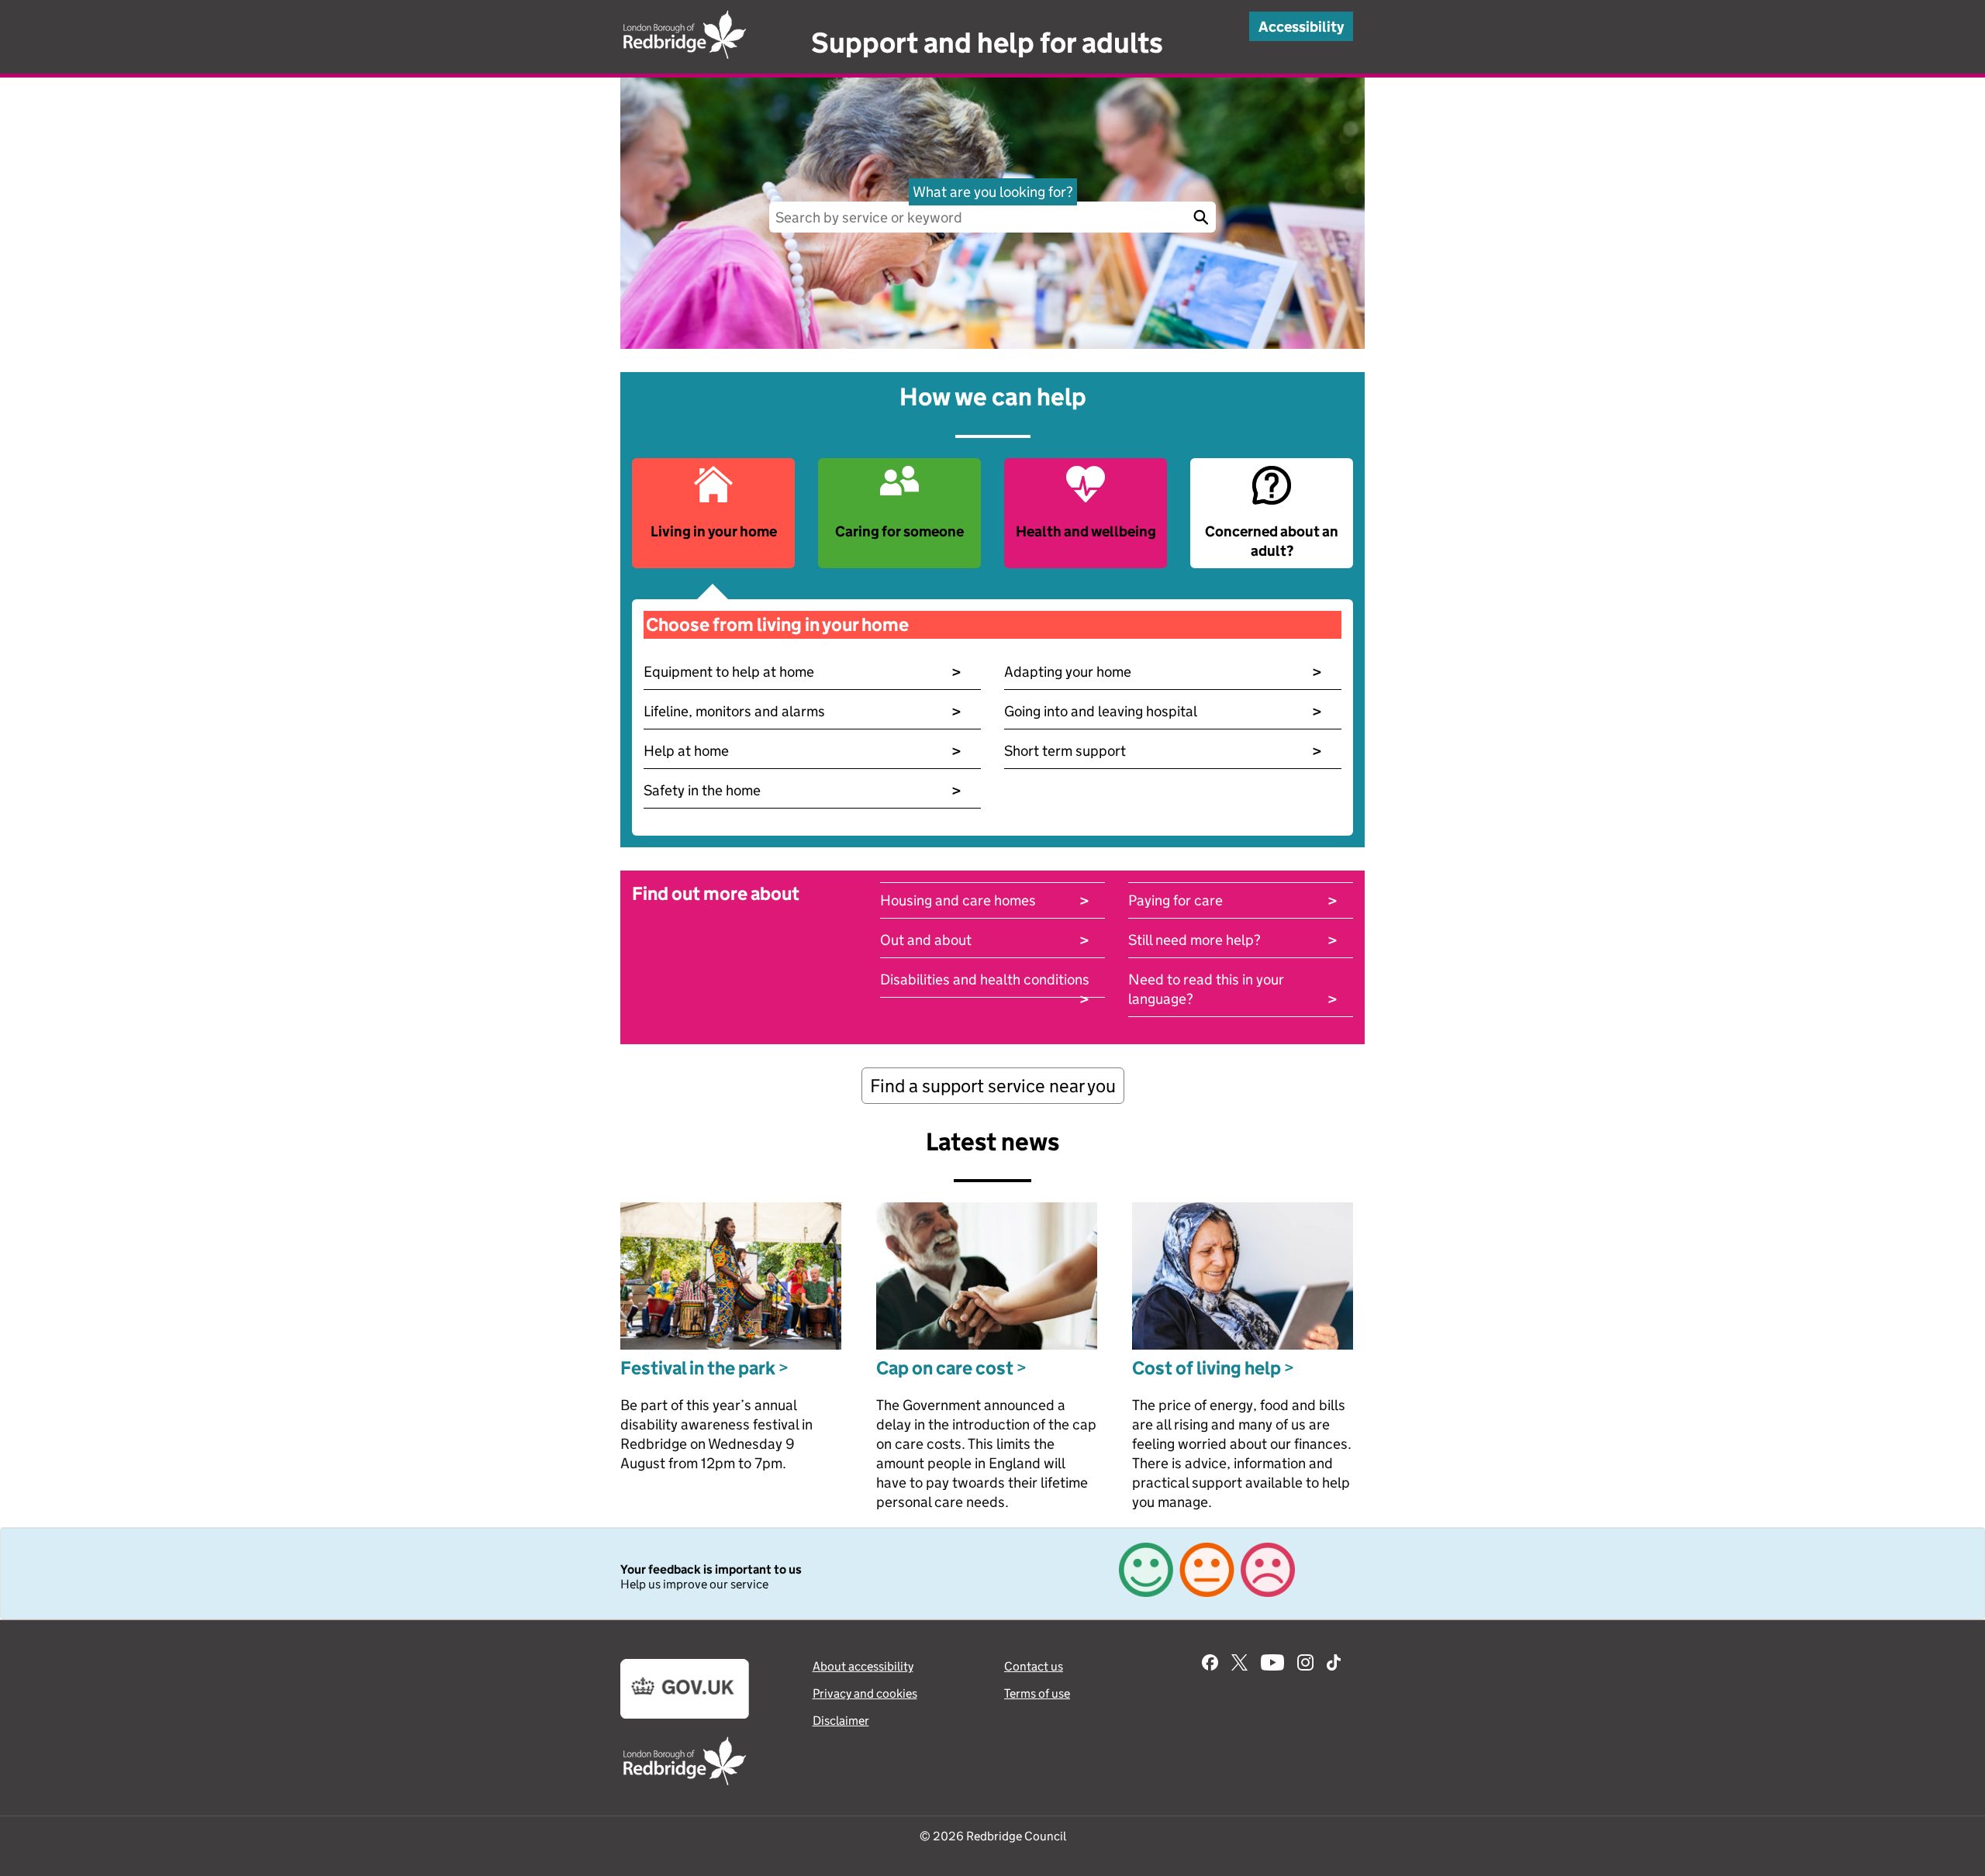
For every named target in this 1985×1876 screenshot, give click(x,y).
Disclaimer (841, 1721)
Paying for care (1233, 900)
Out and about (985, 940)
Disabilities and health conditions (985, 980)
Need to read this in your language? (1233, 990)
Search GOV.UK (1200, 217)
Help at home (803, 751)
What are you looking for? (993, 192)
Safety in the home (803, 790)
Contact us (1034, 1666)
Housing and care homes (985, 900)
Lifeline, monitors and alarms (803, 711)
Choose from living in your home (777, 624)
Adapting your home (1163, 672)
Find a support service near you (993, 1086)
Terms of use (1037, 1693)
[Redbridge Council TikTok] (1334, 1664)
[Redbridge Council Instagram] (1305, 1664)
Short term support (1163, 751)
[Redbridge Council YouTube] (1272, 1664)
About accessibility (863, 1666)
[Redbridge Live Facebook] (1210, 1664)
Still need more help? (1233, 940)
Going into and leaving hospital (1163, 711)
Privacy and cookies (865, 1693)
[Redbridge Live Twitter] (1239, 1664)
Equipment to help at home (803, 672)
